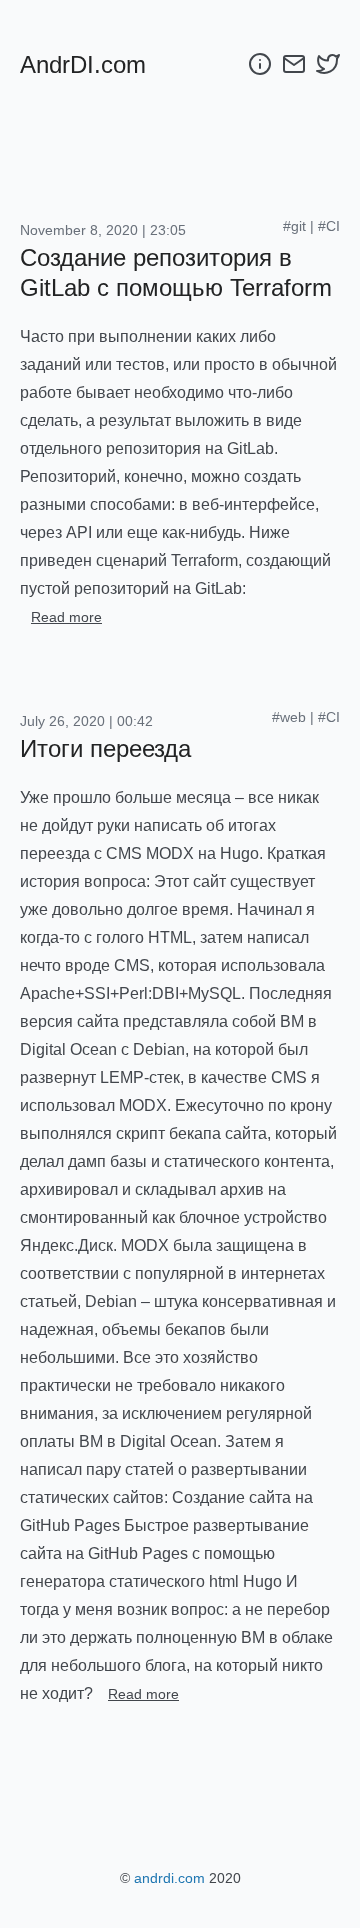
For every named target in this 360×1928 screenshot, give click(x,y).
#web (289, 717)
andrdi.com (169, 1878)
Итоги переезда (105, 748)
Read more (66, 617)
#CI (329, 226)
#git (294, 226)
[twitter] (328, 64)
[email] (294, 64)
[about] (260, 64)
